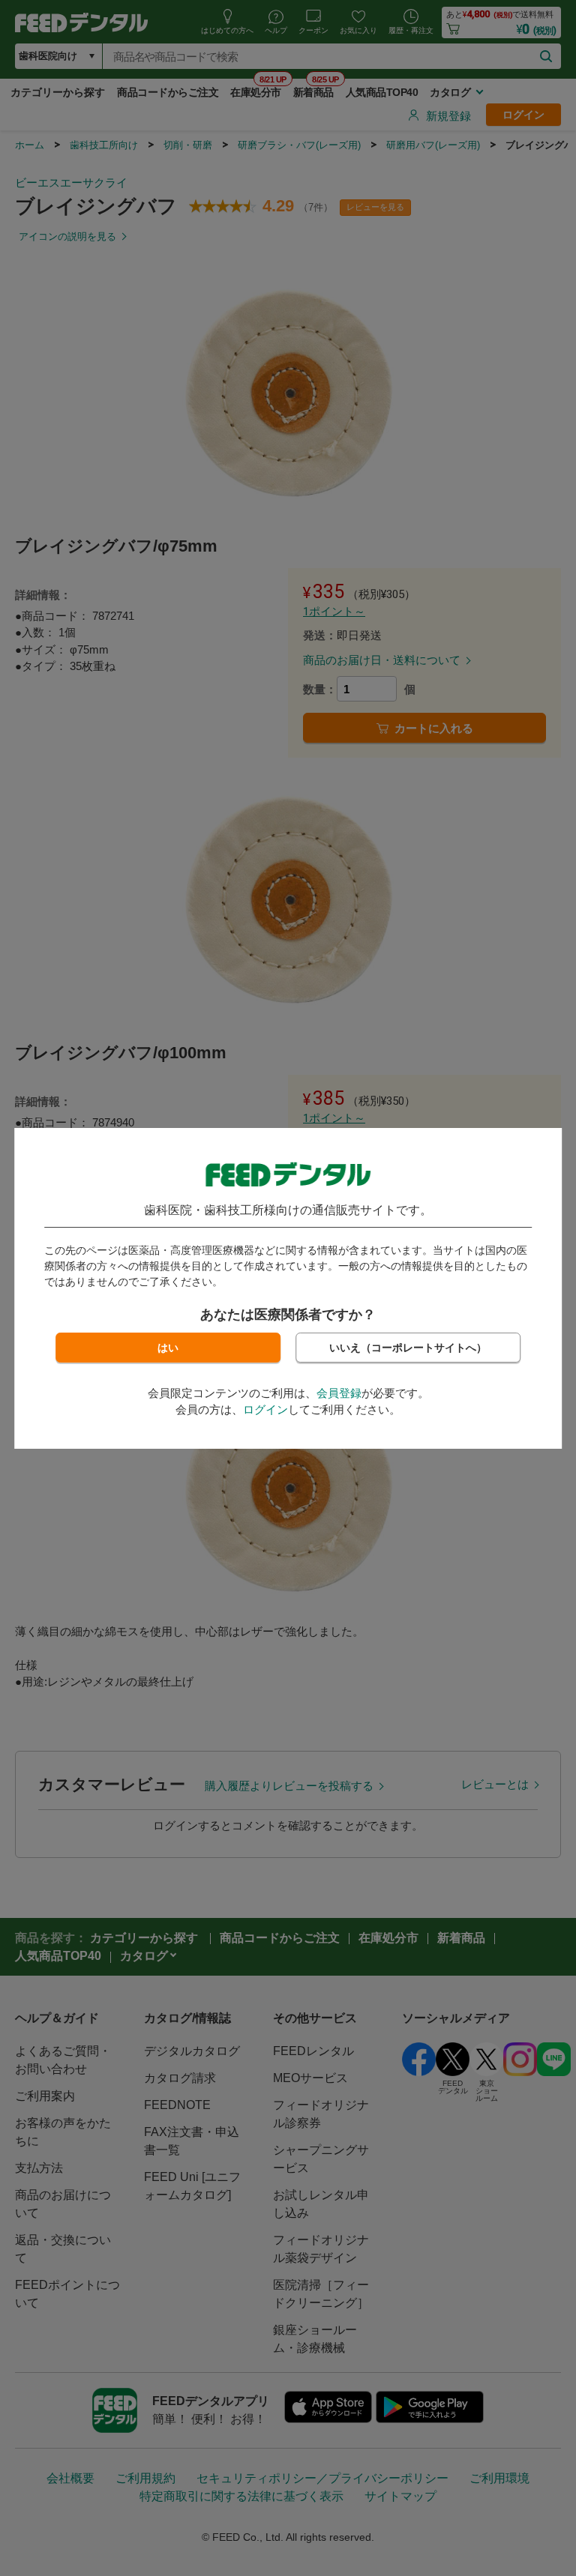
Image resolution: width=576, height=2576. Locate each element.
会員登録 (339, 1393)
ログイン (265, 1409)
